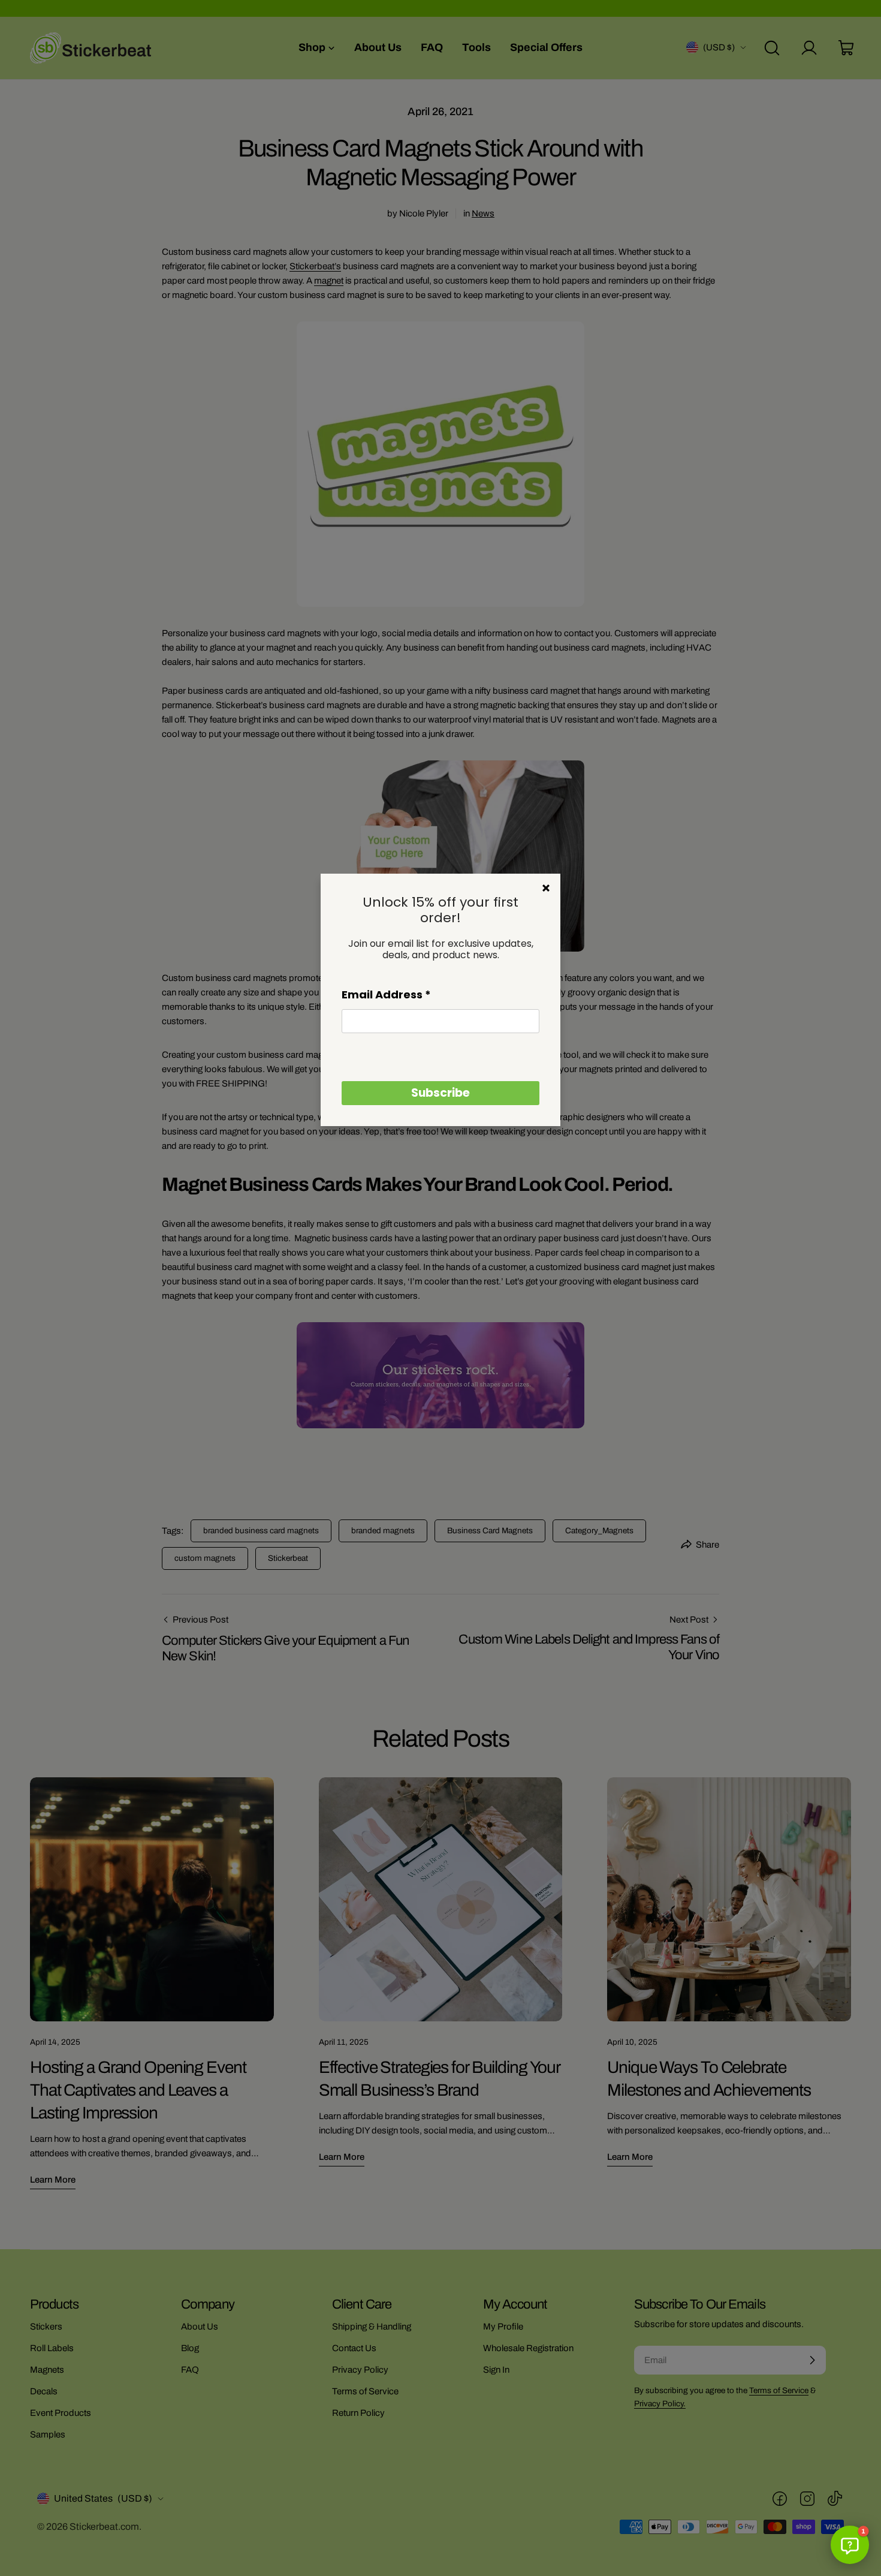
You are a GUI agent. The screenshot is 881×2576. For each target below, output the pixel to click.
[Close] (546, 888)
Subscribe (441, 1093)
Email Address (386, 994)
